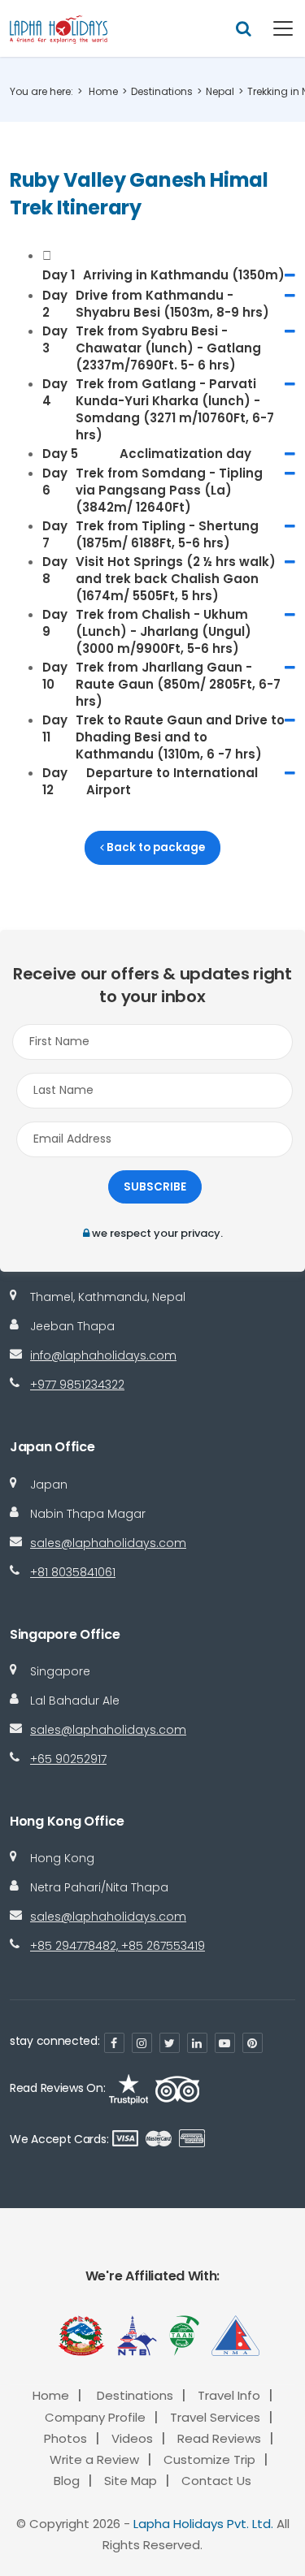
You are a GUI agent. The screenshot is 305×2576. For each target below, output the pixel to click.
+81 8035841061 (73, 1572)
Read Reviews (219, 2438)
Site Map (131, 2481)
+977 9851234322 (77, 1385)
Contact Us (216, 2481)
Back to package (155, 847)
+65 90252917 (68, 1759)
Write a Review (94, 2459)
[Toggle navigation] (273, 28)
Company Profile (95, 2417)
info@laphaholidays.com (103, 1355)
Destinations (162, 91)
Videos (132, 2438)
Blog (67, 2481)
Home (103, 91)
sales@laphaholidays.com (108, 1543)
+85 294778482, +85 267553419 (118, 1946)
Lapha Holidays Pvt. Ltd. (203, 2524)
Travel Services (215, 2417)
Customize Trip (209, 2459)
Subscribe (155, 1187)
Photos (65, 2438)
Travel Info (229, 2395)
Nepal (220, 91)
